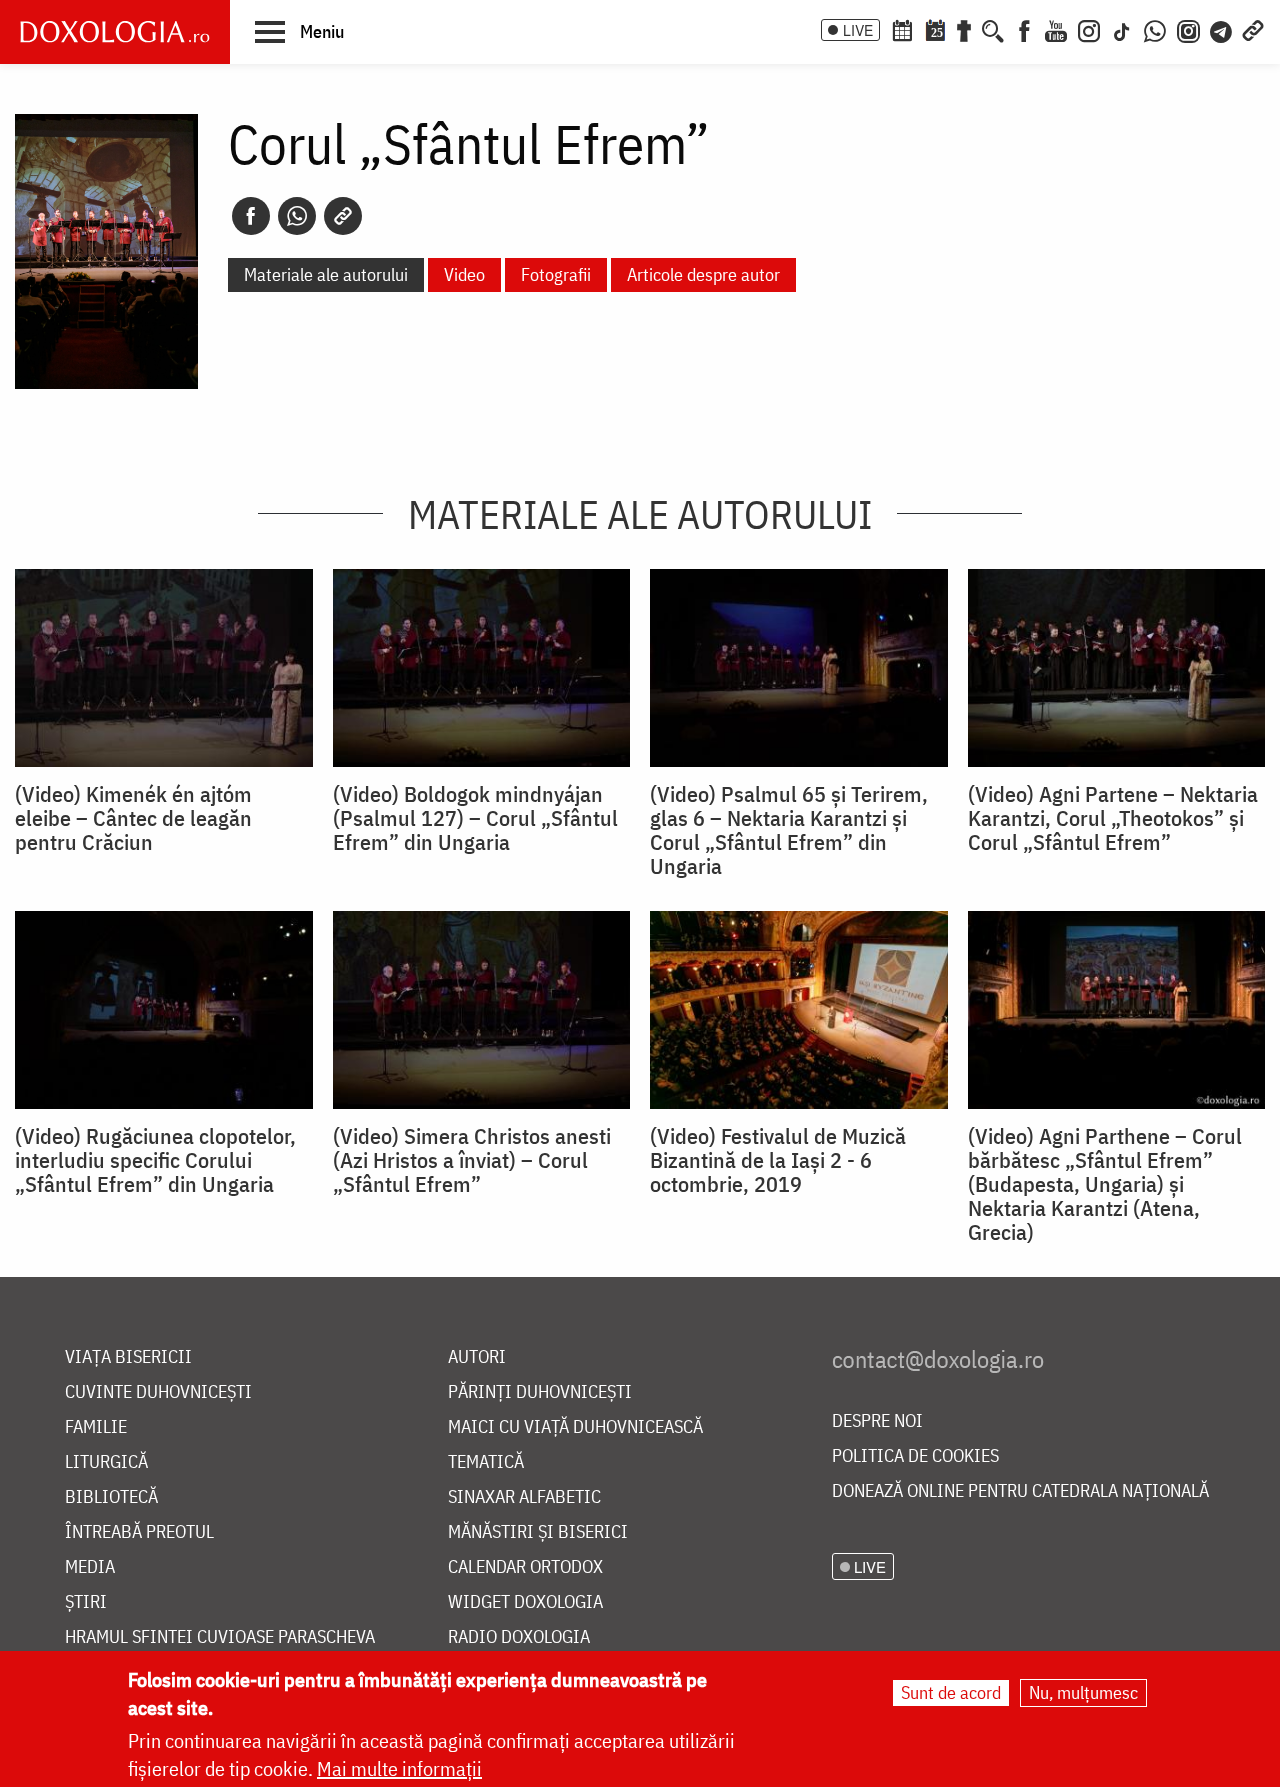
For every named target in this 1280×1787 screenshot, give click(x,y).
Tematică (486, 1462)
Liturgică (106, 1462)
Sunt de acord (951, 1692)
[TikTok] (1122, 29)
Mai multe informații (399, 1768)
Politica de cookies (915, 1456)
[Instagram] (1089, 29)
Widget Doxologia (525, 1602)
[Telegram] (1222, 29)
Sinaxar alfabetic (524, 1497)
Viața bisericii (128, 1357)
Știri (86, 1602)
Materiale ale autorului (326, 274)
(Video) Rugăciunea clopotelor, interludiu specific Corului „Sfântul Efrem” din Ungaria (155, 1160)
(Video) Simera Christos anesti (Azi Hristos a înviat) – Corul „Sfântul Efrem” (472, 1160)
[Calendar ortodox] (902, 29)
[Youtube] (1056, 29)
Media (90, 1567)
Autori (477, 1357)
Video (464, 274)
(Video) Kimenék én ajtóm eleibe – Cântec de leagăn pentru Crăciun (133, 818)
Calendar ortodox (525, 1567)
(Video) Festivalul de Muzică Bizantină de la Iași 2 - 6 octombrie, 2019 (778, 1160)
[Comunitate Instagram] (1188, 29)
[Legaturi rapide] (1253, 29)
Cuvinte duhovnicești (158, 1392)
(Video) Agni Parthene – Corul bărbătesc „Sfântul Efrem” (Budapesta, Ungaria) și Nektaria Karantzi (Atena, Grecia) (1105, 1184)
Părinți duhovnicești (540, 1392)
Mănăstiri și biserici (538, 1532)
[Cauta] (993, 29)
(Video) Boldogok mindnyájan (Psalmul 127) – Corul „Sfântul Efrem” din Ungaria (475, 818)
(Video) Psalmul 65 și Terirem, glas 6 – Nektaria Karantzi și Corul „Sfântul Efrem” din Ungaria (789, 830)
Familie (96, 1427)
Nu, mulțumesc (1083, 1692)
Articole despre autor (703, 274)
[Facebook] (1024, 29)
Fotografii (556, 274)
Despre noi (877, 1421)
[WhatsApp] (1155, 29)
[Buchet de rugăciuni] (964, 29)
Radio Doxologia (519, 1637)
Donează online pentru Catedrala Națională (1020, 1491)
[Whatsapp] (297, 216)
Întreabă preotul (139, 1532)
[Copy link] (343, 216)
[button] (299, 31)
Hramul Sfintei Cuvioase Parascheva (220, 1637)
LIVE (858, 30)
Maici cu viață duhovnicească (575, 1427)
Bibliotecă (111, 1497)
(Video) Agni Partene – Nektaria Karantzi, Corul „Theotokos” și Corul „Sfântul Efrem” (1113, 818)
